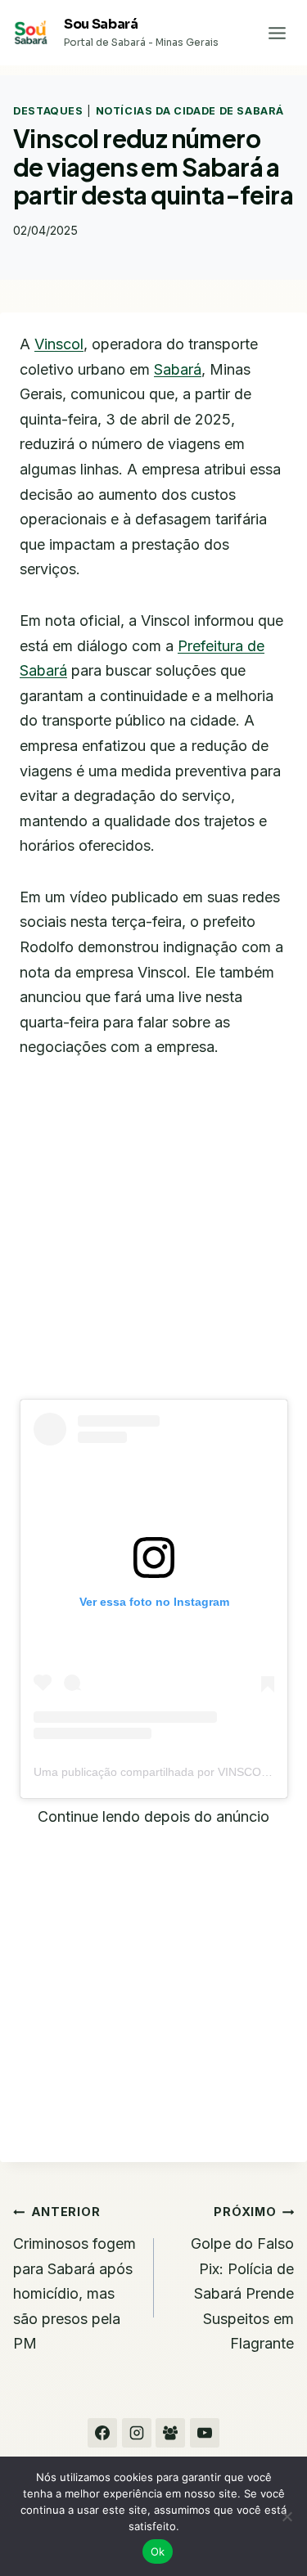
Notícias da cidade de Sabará (190, 111)
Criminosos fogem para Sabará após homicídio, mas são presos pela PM (74, 2278)
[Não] (287, 2516)
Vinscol (59, 344)
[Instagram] (137, 2433)
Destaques (48, 111)
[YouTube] (205, 2433)
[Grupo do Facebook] (170, 2433)
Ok (158, 2551)
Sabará (178, 369)
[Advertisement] (153, 1240)
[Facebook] (102, 2433)
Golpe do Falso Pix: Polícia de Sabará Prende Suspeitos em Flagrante (242, 2278)
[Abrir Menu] (277, 33)
